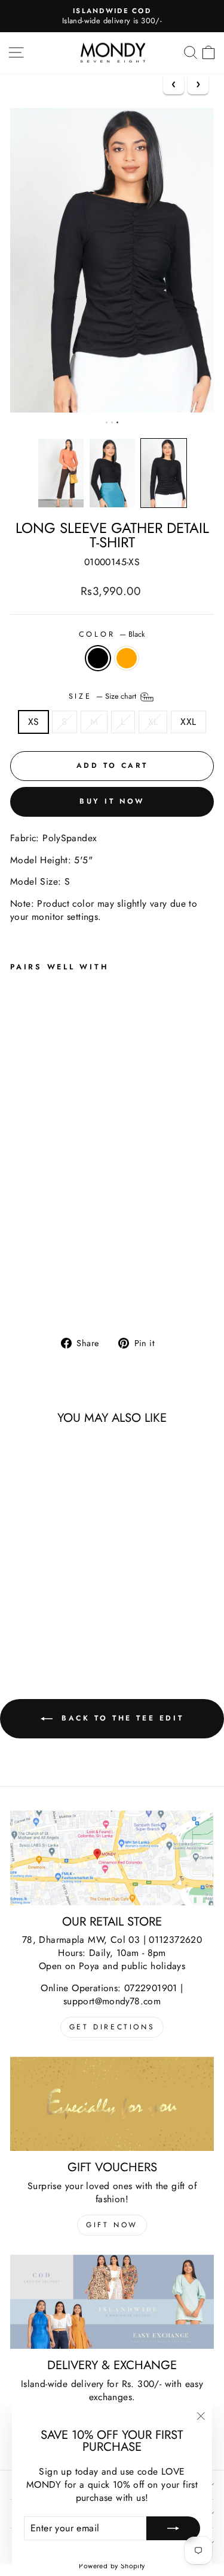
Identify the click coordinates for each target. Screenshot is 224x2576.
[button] (61, 473)
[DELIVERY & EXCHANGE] (112, 2302)
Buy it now (112, 801)
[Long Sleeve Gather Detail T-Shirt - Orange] (31, 1296)
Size (104, 696)
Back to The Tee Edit (121, 1718)
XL (153, 722)
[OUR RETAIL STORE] (112, 1858)
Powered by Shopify (112, 2566)
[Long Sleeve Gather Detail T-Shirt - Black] (17, 1296)
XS (34, 722)
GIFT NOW (112, 2225)
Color (112, 635)
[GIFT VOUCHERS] (112, 2104)
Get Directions (112, 2027)
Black (98, 658)
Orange (127, 658)
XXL (188, 722)
